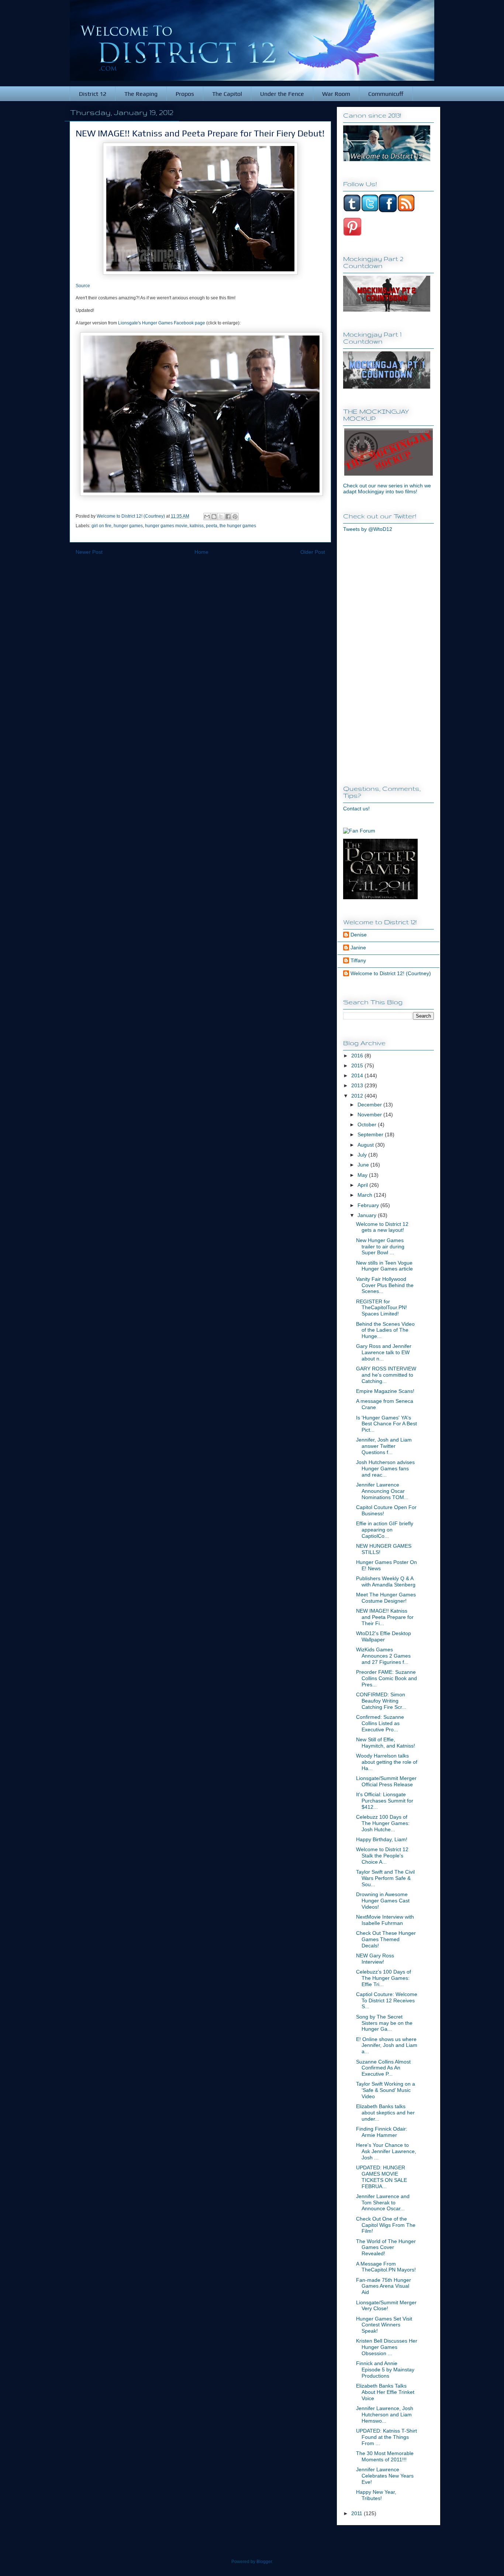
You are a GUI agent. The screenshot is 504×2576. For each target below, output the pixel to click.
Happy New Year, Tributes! (376, 2495)
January (368, 1215)
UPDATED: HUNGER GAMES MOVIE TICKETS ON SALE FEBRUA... (382, 2177)
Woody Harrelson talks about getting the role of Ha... (387, 1762)
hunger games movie (166, 526)
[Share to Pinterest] (235, 517)
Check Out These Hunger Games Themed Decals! (386, 1939)
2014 (358, 1075)
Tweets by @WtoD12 (368, 529)
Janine (358, 948)
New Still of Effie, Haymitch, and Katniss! (386, 1743)
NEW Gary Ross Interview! (375, 1959)
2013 (358, 1085)
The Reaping (141, 94)
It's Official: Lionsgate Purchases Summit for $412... (385, 1801)
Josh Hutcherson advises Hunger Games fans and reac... (385, 1468)
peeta (212, 526)
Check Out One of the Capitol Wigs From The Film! (386, 2225)
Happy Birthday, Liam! (382, 1839)
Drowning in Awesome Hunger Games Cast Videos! (383, 1901)
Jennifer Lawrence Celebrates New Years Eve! (385, 2476)
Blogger (264, 2562)
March (366, 1195)
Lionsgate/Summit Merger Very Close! (386, 2306)
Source (83, 286)
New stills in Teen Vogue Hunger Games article (384, 1266)
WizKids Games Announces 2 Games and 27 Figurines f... (383, 1656)
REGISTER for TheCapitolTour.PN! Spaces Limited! (382, 1308)
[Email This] (207, 517)
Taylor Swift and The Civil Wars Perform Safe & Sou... (385, 1878)
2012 (358, 1096)
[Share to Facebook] (228, 517)
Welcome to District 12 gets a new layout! (382, 1227)
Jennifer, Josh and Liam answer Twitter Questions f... (384, 1446)
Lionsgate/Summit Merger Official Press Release (386, 1781)
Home (201, 552)
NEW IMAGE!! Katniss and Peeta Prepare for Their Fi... (385, 1617)
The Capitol (227, 94)
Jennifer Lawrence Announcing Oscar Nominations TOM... (382, 1491)
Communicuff (386, 94)
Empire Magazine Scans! (385, 1391)
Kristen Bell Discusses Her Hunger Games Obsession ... (387, 2347)
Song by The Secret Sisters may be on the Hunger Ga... (384, 2023)
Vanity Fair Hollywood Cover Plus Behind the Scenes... (385, 1285)
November (370, 1115)
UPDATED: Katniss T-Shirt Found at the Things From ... (386, 2437)
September (371, 1134)
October (368, 1124)
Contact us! (356, 809)
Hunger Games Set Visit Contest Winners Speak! (384, 2325)
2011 (358, 2513)
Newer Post (89, 552)
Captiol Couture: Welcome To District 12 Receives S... (387, 2000)
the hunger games (238, 526)
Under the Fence (282, 94)
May (363, 1175)
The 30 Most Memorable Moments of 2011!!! (385, 2456)
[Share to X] (221, 517)
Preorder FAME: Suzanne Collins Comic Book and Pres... (386, 1678)
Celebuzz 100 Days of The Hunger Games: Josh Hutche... (383, 1823)
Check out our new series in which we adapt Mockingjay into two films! (387, 489)
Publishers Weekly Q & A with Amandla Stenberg (386, 1581)
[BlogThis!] (214, 517)
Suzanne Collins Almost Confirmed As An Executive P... (383, 2068)
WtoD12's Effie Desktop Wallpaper (384, 1636)
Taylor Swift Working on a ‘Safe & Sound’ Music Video (386, 2090)
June (364, 1165)
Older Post (313, 552)
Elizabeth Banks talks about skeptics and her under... (385, 2113)
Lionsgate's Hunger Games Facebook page (162, 323)
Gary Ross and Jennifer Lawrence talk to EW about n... (384, 1352)
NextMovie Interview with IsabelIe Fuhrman (385, 1920)
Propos (185, 94)
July (363, 1155)
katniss (197, 526)
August (366, 1145)
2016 (358, 1056)
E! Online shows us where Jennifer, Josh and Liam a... (387, 2045)
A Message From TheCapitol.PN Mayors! (386, 2267)
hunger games (128, 526)
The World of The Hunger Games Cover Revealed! (386, 2248)
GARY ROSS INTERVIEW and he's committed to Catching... (386, 1375)
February (369, 1205)
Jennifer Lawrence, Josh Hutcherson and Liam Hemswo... (385, 2415)
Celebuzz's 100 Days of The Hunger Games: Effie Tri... (384, 1978)
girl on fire (101, 526)
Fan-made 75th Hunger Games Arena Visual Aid (384, 2286)
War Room (336, 94)
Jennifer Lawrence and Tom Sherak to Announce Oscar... (383, 2203)
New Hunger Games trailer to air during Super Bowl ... (380, 1247)
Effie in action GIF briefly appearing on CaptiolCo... (385, 1530)
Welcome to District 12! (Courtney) (391, 973)
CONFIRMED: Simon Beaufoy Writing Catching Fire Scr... (381, 1701)
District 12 (93, 94)
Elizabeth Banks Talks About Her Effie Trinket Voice (385, 2392)
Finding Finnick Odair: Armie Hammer (382, 2132)
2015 (358, 1065)
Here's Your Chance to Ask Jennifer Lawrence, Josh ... (386, 2151)
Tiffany (358, 960)
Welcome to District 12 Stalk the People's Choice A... (382, 1856)
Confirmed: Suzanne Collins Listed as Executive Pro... (380, 1723)
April (363, 1185)
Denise (359, 935)
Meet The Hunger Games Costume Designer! (386, 1598)
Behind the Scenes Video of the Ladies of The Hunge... (385, 1330)
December (370, 1105)
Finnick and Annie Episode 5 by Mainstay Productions (385, 2370)
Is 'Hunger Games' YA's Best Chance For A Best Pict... (386, 1424)
